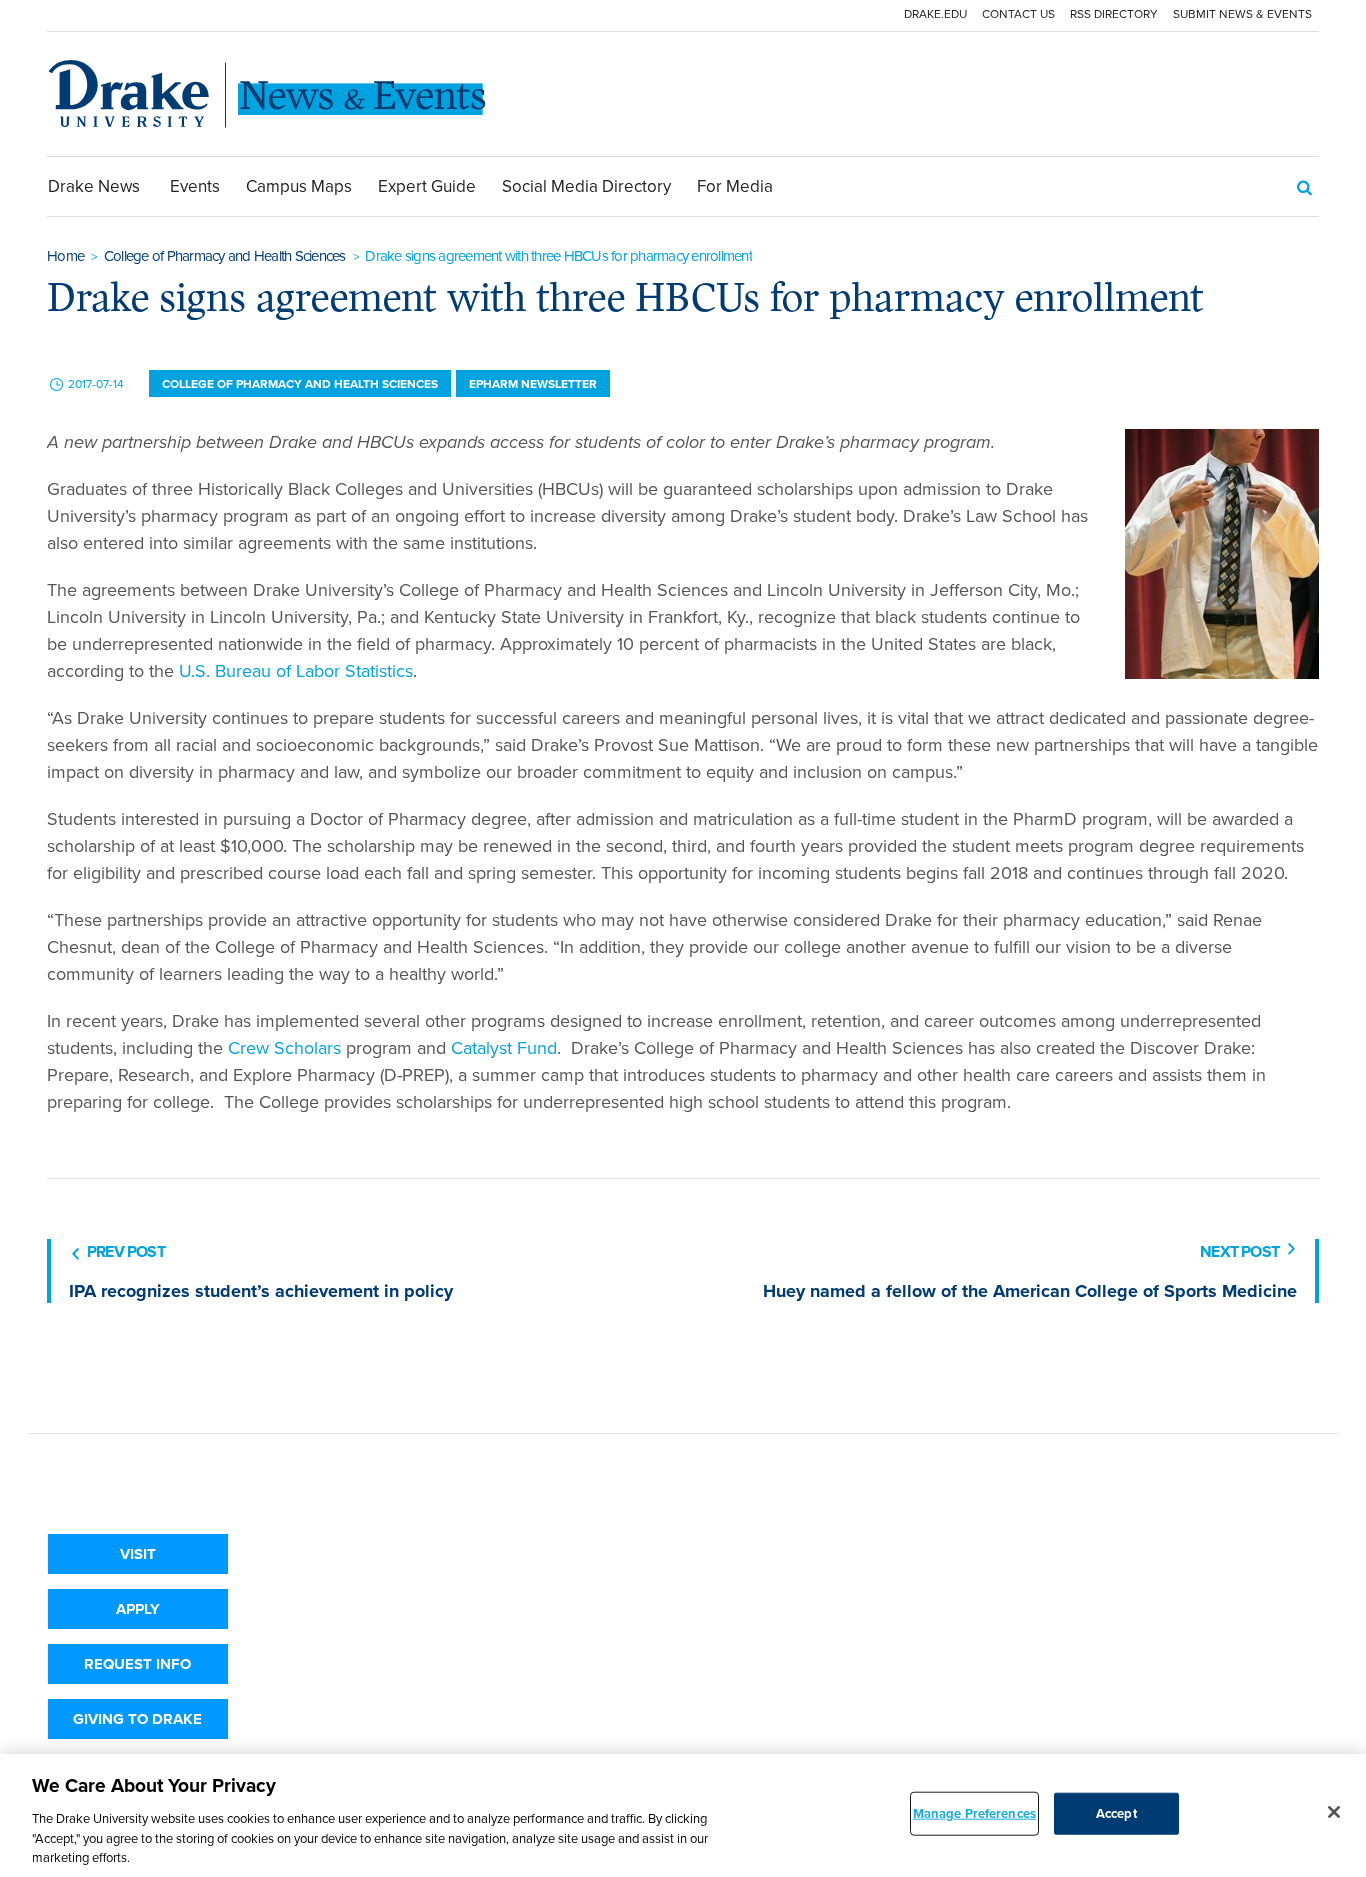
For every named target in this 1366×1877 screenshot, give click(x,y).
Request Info (137, 1664)
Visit (138, 1554)
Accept (1116, 1813)
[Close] (1334, 1812)
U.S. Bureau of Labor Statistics (296, 671)
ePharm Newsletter (533, 384)
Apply (138, 1609)
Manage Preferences (974, 1813)
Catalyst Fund (504, 1048)
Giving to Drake (137, 1719)
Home (65, 256)
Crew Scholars (284, 1048)
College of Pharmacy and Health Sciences (225, 256)
